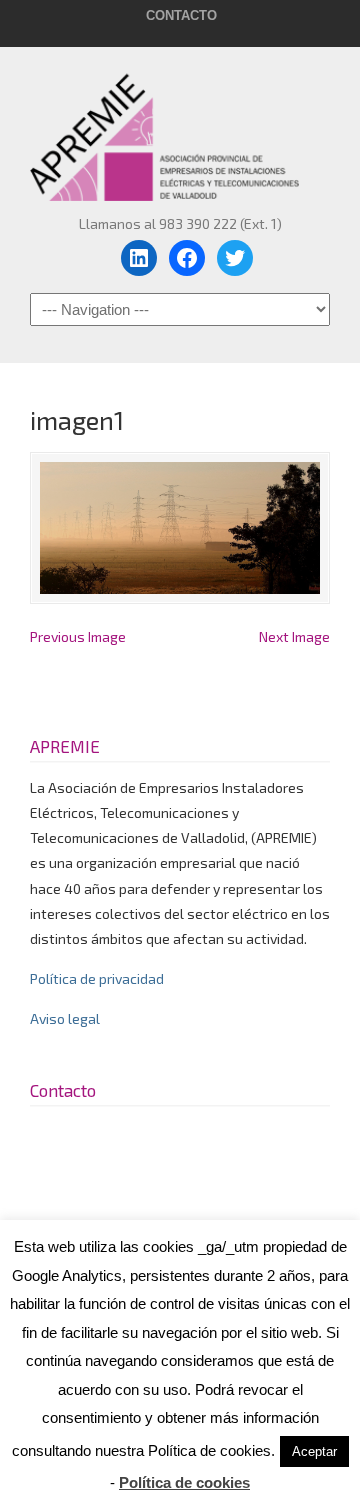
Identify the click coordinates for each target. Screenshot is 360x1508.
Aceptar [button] (314, 1451)
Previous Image (78, 636)
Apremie (180, 128)
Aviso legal (65, 1018)
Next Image (294, 636)
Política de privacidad (97, 978)
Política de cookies (184, 1482)
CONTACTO (181, 15)
